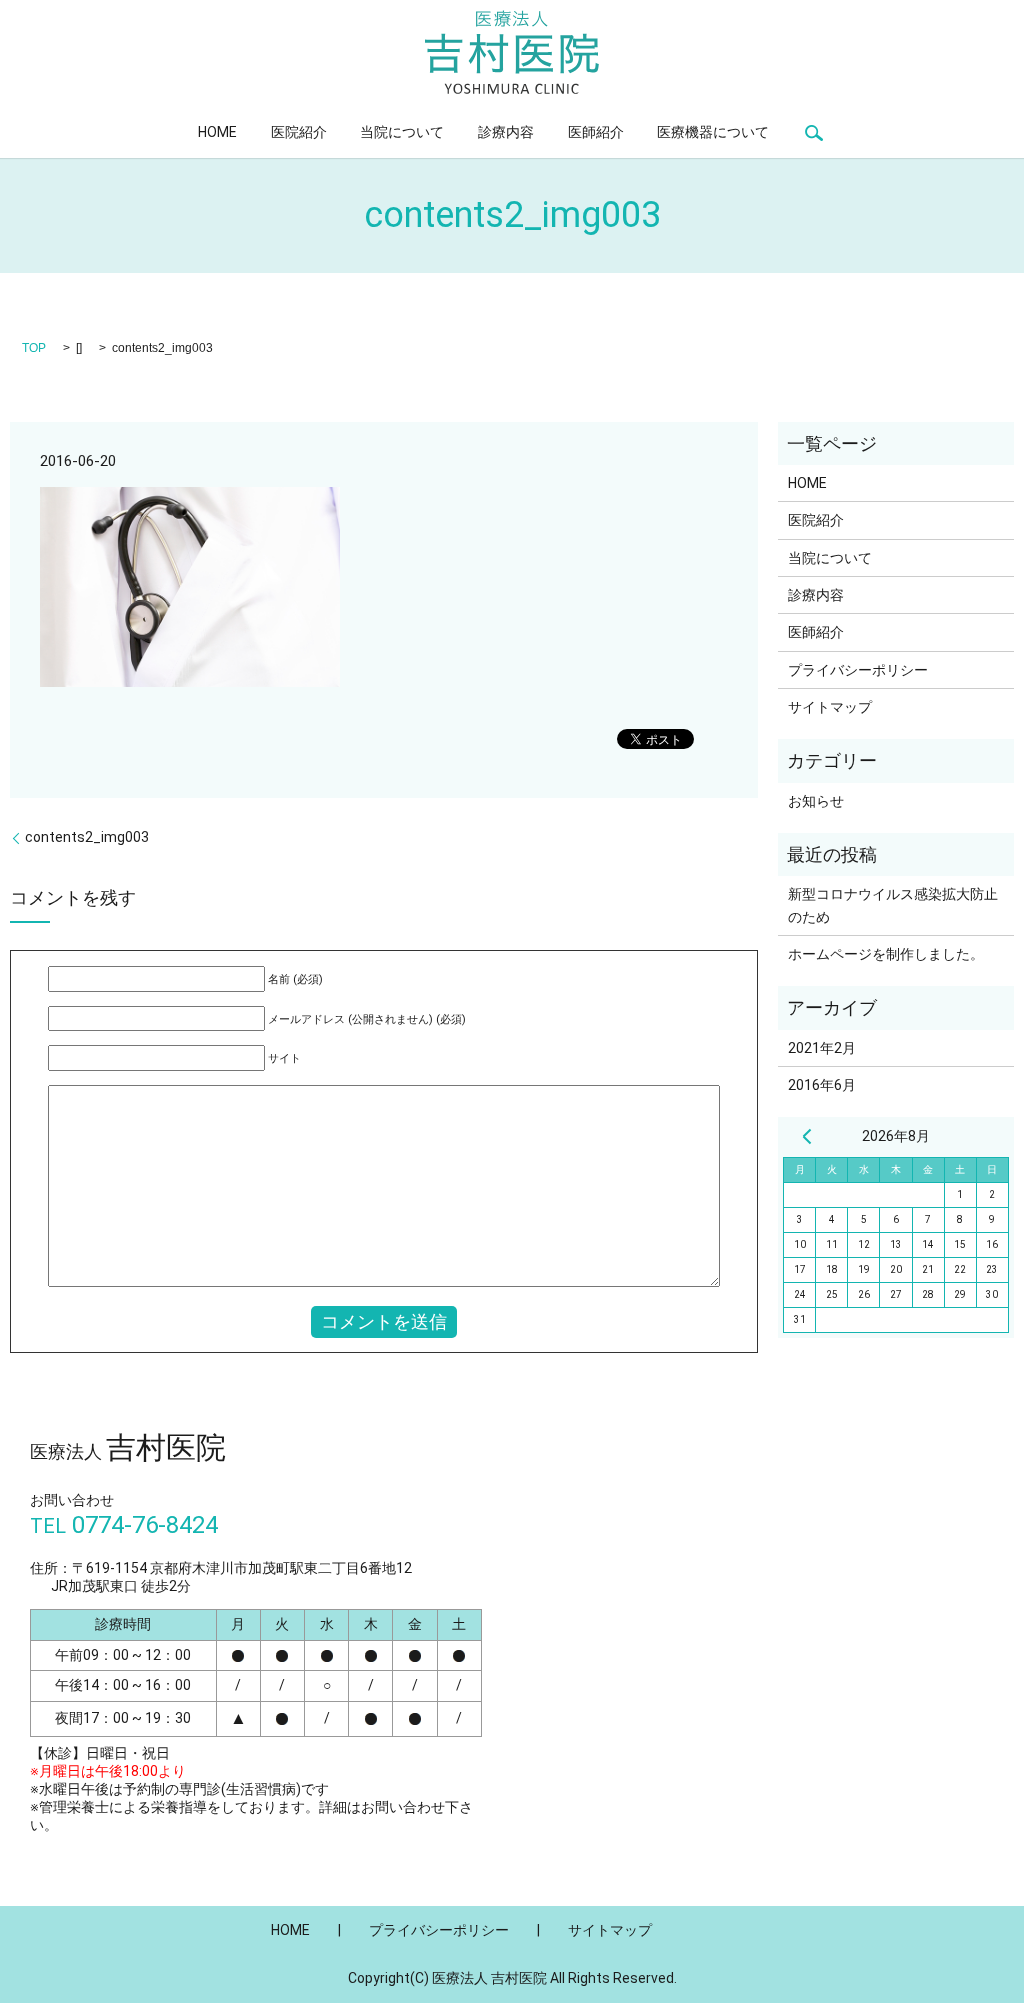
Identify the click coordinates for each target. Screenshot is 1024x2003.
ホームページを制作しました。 (886, 954)
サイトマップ (830, 707)
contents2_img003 (87, 837)
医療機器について (713, 132)
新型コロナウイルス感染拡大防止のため (893, 905)
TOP (34, 348)
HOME (217, 132)
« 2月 (807, 1136)
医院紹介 (299, 132)
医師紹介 (596, 132)
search (814, 132)
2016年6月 (822, 1085)
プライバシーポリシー (858, 670)
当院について (402, 132)
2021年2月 (822, 1048)
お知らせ (816, 801)
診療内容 (506, 132)
